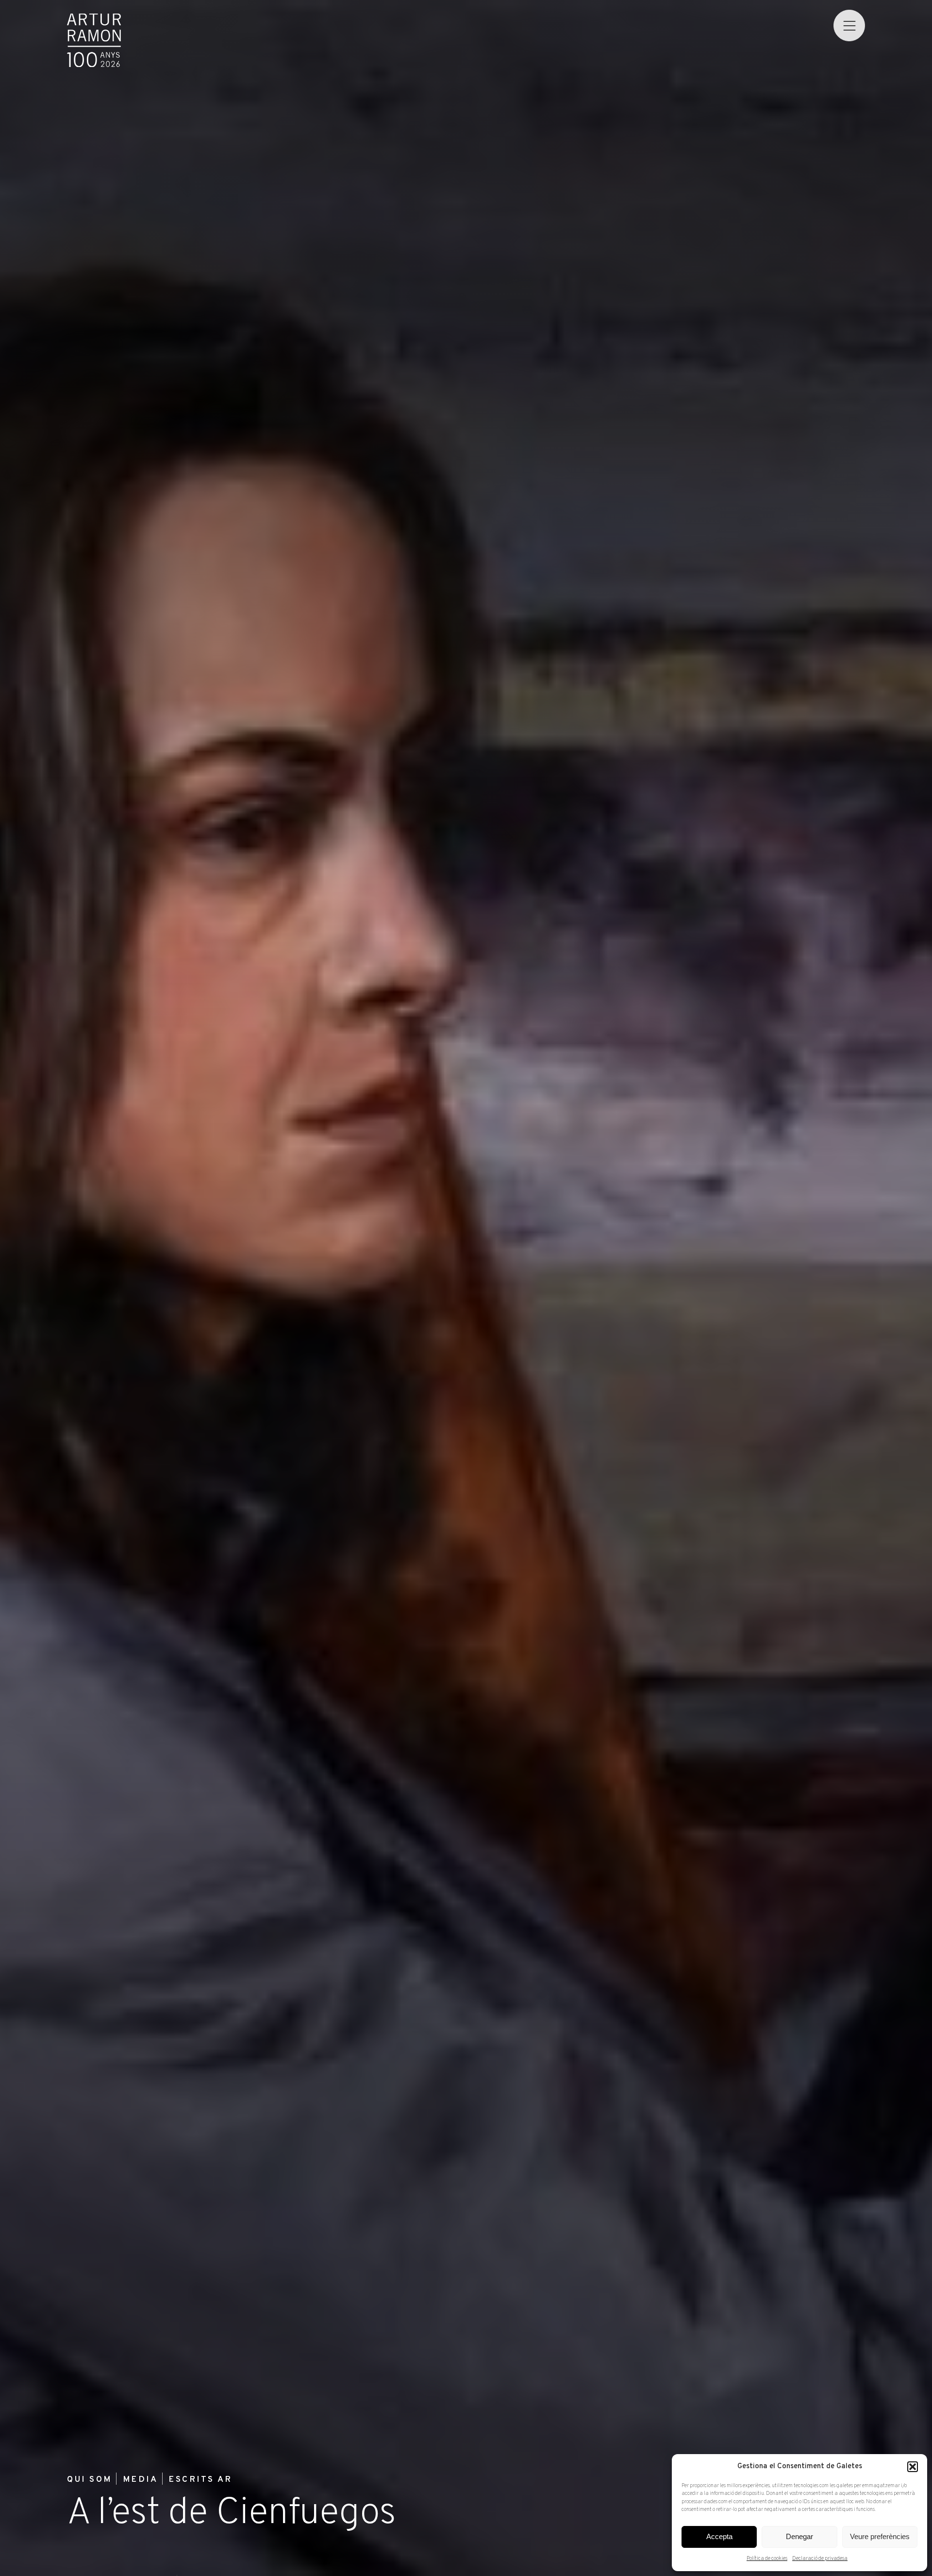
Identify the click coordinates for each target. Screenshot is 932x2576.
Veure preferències (880, 2536)
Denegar (799, 2536)
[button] (913, 2467)
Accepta (719, 2536)
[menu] (849, 25)
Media (140, 2480)
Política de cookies (767, 2559)
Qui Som (89, 2480)
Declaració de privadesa (820, 2559)
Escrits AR (200, 2480)
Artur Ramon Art (94, 41)
